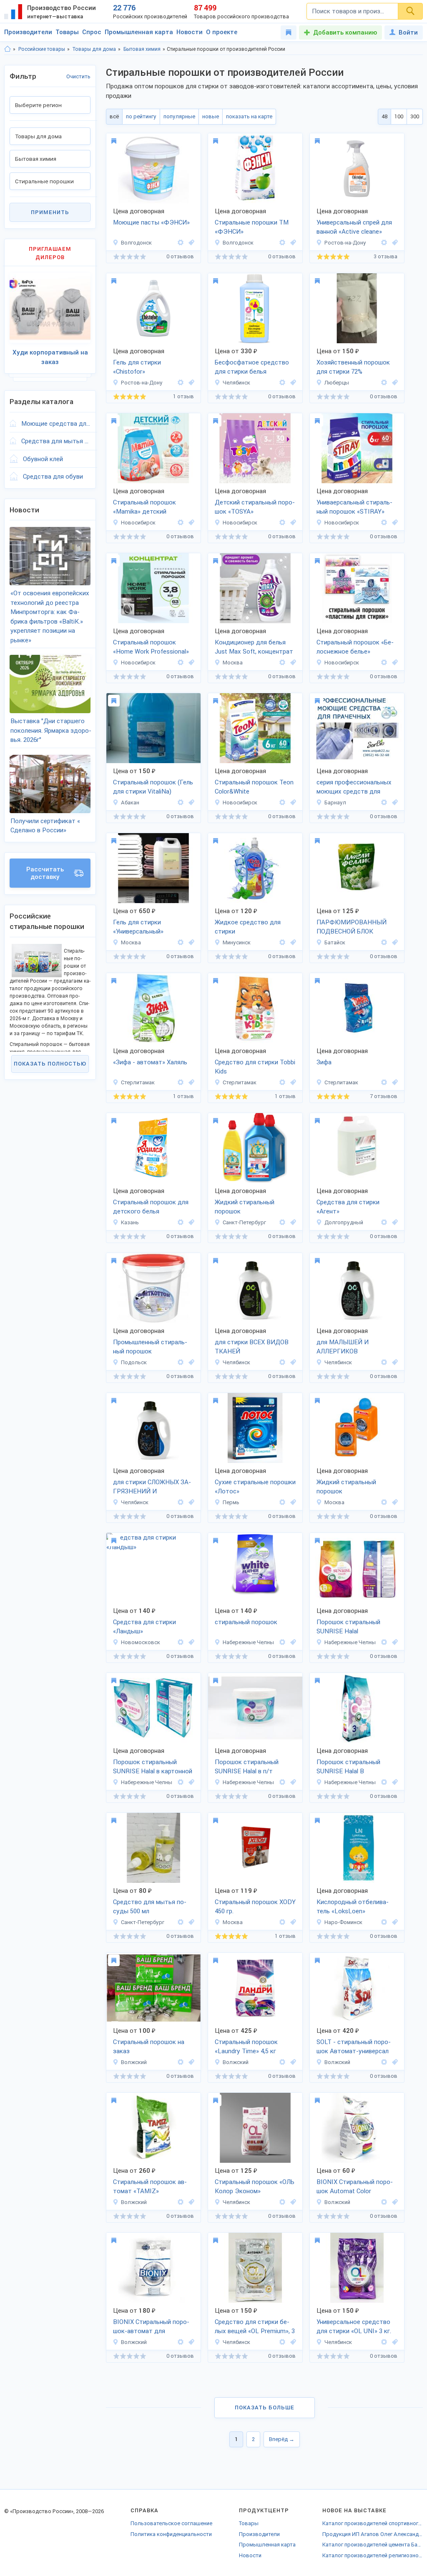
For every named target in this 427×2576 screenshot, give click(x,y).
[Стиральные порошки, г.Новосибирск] (190, 523)
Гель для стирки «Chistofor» (137, 367)
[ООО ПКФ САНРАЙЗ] (282, 1642)
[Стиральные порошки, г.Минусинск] (292, 942)
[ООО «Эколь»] (181, 1082)
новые (211, 116)
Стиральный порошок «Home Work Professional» (151, 647)
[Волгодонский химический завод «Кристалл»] (181, 243)
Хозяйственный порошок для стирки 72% (353, 367)
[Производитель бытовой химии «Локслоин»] (384, 1922)
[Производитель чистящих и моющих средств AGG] (181, 942)
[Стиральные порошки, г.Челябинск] (292, 383)
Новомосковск (141, 1642)
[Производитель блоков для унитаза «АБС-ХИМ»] (384, 942)
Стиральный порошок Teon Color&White (254, 787)
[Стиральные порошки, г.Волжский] (190, 2062)
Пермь (231, 1502)
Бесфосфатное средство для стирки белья (252, 367)
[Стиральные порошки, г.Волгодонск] (190, 243)
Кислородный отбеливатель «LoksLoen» (353, 1907)
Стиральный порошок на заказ (149, 2047)
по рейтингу (141, 116)
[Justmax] (282, 663)
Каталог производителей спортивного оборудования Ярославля (373, 2523)
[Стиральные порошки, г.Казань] (190, 1222)
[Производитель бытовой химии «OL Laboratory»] (282, 2202)
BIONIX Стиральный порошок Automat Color (355, 2187)
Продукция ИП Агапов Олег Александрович (373, 2534)
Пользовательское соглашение (171, 2523)
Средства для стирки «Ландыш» (144, 1627)
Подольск (134, 1362)
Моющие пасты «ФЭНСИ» (151, 222)
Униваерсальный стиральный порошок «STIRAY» (354, 507)
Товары (67, 32)
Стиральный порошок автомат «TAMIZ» (150, 2187)
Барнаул (335, 803)
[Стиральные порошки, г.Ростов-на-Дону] (394, 243)
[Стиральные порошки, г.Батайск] (394, 942)
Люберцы (337, 383)
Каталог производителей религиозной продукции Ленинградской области (373, 2555)
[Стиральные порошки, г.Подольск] (190, 1362)
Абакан (130, 803)
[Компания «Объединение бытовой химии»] (181, 1642)
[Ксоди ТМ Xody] (282, 1922)
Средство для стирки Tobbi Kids (255, 1067)
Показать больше (265, 2408)
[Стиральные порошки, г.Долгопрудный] (394, 1222)
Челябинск (236, 383)
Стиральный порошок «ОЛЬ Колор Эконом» (255, 2187)
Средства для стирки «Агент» (348, 1207)
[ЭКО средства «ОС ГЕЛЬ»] (282, 1362)
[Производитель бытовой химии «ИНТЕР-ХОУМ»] (384, 243)
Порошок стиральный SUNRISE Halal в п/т (247, 1767)
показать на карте (249, 116)
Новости (190, 32)
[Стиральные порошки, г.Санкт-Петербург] (292, 1222)
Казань (130, 1222)
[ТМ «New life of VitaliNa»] (181, 803)
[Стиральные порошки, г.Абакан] (190, 803)
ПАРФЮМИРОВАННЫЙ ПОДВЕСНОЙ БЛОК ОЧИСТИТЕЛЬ (352, 928)
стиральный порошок (246, 1622)
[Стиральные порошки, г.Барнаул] (394, 803)
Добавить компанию (345, 32)
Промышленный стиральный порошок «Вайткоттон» (150, 1348)
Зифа (324, 1062)
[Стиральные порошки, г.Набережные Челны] (292, 1642)
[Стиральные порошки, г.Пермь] (292, 1502)
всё (114, 116)
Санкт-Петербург (244, 1222)
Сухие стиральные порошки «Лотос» (255, 1487)
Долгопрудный (344, 1222)
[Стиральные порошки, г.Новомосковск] (190, 1642)
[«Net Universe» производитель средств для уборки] (282, 383)
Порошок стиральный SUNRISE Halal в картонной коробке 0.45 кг (153, 1767)
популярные (179, 116)
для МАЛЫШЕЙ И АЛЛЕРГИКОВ (343, 1347)
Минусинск (237, 942)
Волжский (134, 2062)
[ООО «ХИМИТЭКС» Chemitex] (181, 1362)
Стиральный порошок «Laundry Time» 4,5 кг (246, 2047)
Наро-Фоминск (343, 1922)
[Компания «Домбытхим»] (384, 1502)
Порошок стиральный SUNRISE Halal (348, 1627)
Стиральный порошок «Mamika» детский (144, 507)
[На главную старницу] (8, 49)
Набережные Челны (248, 1642)
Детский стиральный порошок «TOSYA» (255, 507)
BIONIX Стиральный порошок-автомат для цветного (151, 2327)
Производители (28, 32)
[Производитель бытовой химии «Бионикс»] (181, 2062)
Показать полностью (50, 1064)
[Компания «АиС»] (384, 1222)
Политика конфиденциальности (171, 2534)
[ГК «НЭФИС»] (181, 1222)
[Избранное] (289, 32)
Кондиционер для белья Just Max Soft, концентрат (254, 647)
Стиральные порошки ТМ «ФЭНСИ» (252, 227)
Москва (233, 663)
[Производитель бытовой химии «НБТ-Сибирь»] (384, 663)
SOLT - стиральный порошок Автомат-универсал (354, 2047)
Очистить (78, 76)
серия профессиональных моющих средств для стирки (354, 788)
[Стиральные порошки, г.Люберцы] (394, 383)
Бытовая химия (142, 49)
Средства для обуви (53, 477)
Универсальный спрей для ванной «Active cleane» (354, 227)
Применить (50, 212)
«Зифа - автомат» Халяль (150, 1062)
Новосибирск (138, 523)
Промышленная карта (139, 32)
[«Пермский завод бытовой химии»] (282, 1502)
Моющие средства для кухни (56, 424)
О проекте (222, 32)
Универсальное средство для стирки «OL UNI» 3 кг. (354, 2327)
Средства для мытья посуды (56, 441)
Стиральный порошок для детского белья (151, 1207)
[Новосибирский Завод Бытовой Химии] (181, 523)
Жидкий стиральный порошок (245, 1207)
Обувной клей (43, 459)
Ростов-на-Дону (345, 243)
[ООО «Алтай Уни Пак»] (384, 803)
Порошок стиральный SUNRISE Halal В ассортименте (348, 1767)
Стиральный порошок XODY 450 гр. (255, 1907)
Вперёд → (282, 2439)
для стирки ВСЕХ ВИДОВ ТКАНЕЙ (252, 1347)
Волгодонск (136, 243)
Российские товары (42, 49)
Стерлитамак (138, 1082)
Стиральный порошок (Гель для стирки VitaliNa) (153, 787)
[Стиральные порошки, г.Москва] (292, 663)
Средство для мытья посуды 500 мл (150, 1907)
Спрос (92, 32)
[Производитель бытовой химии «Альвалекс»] (181, 1922)
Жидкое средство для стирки (248, 927)
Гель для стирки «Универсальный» (138, 927)
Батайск (335, 942)
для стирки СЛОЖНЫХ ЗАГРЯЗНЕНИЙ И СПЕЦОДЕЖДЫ (152, 1488)
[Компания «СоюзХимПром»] (282, 1222)
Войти (408, 32)
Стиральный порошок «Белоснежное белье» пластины (355, 648)
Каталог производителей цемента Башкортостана (373, 2545)
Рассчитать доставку (45, 873)
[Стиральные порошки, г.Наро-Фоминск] (394, 1922)
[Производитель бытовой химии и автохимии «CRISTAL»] (282, 942)
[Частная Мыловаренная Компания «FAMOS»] (384, 383)
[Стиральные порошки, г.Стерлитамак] (190, 1082)
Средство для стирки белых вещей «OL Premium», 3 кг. (255, 2327)
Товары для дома (94, 49)
